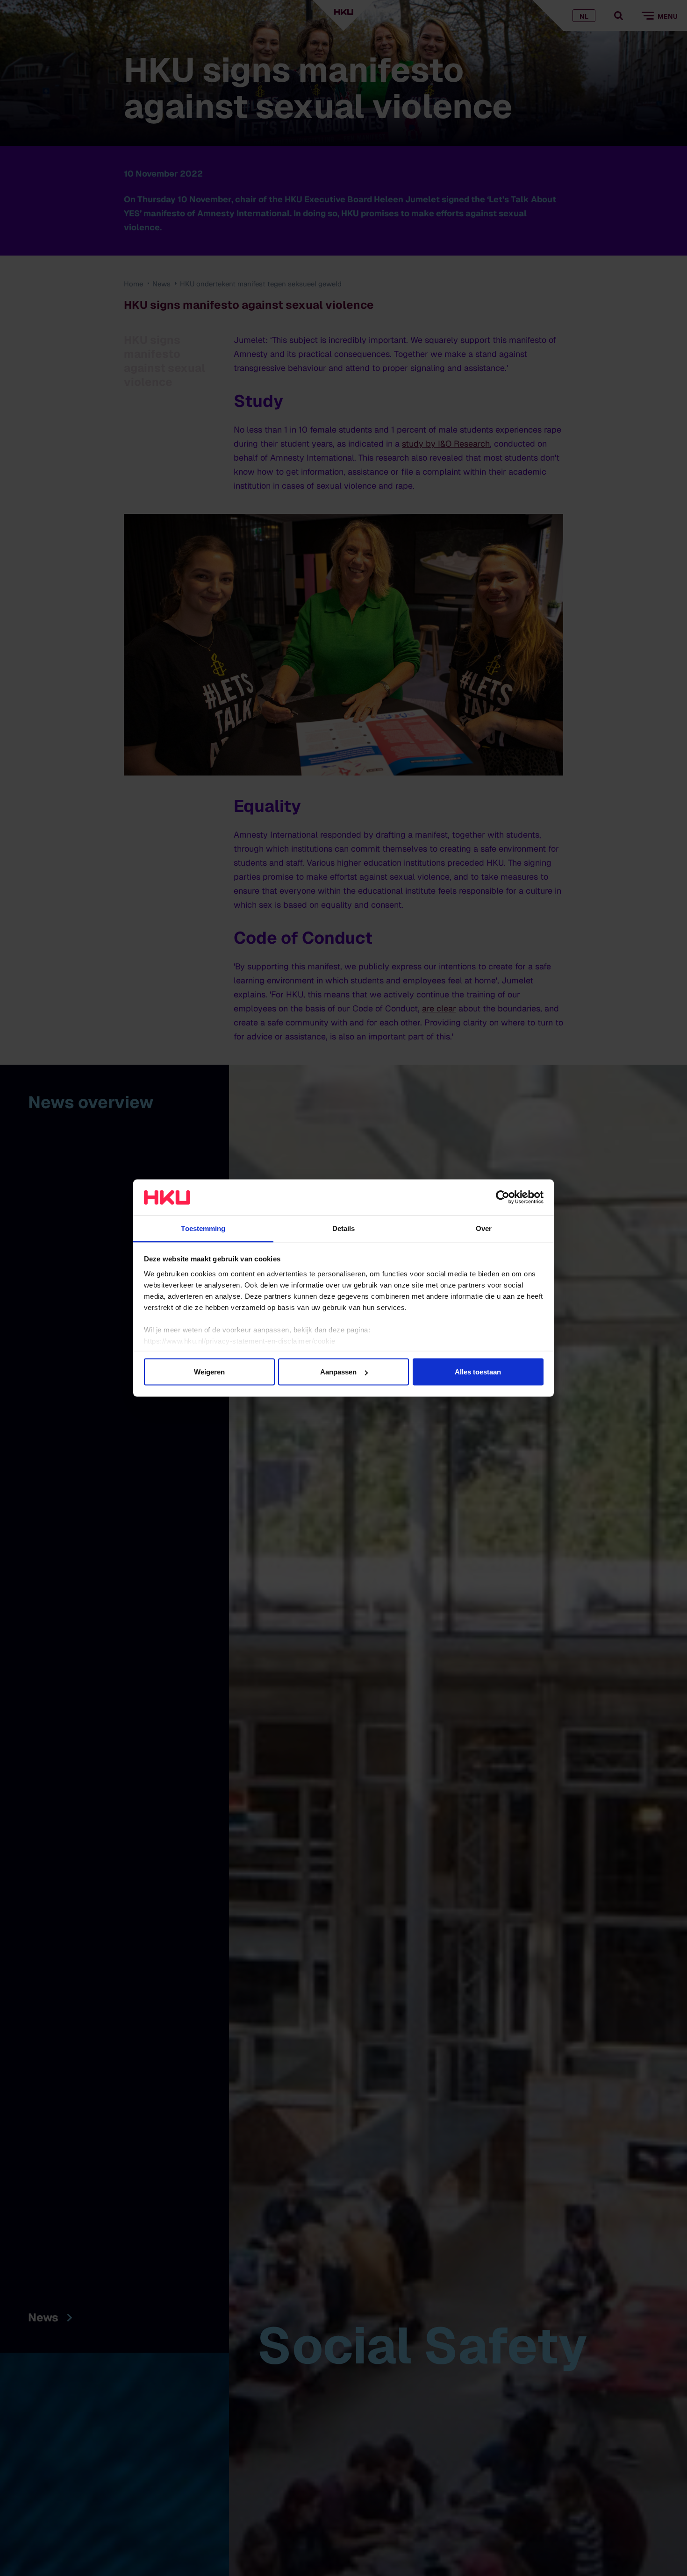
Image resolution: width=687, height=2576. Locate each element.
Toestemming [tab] (203, 1228)
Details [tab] (344, 1228)
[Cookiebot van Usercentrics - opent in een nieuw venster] (503, 1197)
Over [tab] (484, 1228)
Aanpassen (338, 1372)
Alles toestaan (478, 1372)
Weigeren (209, 1372)
